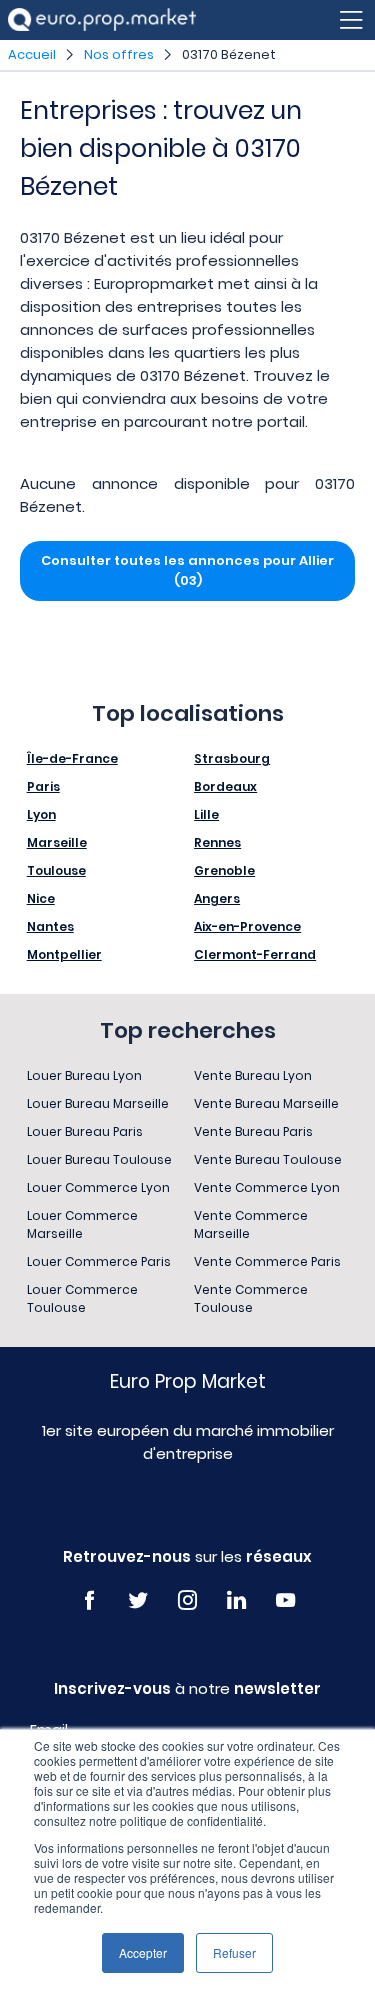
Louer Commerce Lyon (98, 1187)
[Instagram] (187, 1600)
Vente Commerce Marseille (251, 1224)
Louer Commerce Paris (99, 1261)
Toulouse (56, 870)
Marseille (57, 842)
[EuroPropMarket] (102, 19)
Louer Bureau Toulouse (99, 1159)
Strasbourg (232, 758)
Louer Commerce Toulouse (82, 1298)
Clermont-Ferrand (255, 954)
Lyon (41, 814)
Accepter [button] (143, 1952)
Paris (43, 786)
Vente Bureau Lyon (253, 1075)
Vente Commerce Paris (267, 1261)
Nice (41, 898)
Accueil (32, 54)
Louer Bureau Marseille (98, 1103)
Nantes (50, 926)
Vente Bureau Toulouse (268, 1159)
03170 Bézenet (229, 54)
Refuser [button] (234, 1952)
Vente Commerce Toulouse (251, 1298)
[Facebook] (89, 1600)
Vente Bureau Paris (253, 1131)
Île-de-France (72, 758)
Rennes (217, 842)
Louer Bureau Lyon (84, 1075)
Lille (206, 814)
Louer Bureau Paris (85, 1131)
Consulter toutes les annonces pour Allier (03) (187, 570)
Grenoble (224, 870)
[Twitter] (138, 1600)
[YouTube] (285, 1600)
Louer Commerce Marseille (82, 1224)
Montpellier (64, 954)
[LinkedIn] (236, 1600)
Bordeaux (225, 786)
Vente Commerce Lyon (267, 1187)
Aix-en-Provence (247, 926)
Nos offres (119, 54)
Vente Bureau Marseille (266, 1103)
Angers (217, 898)
